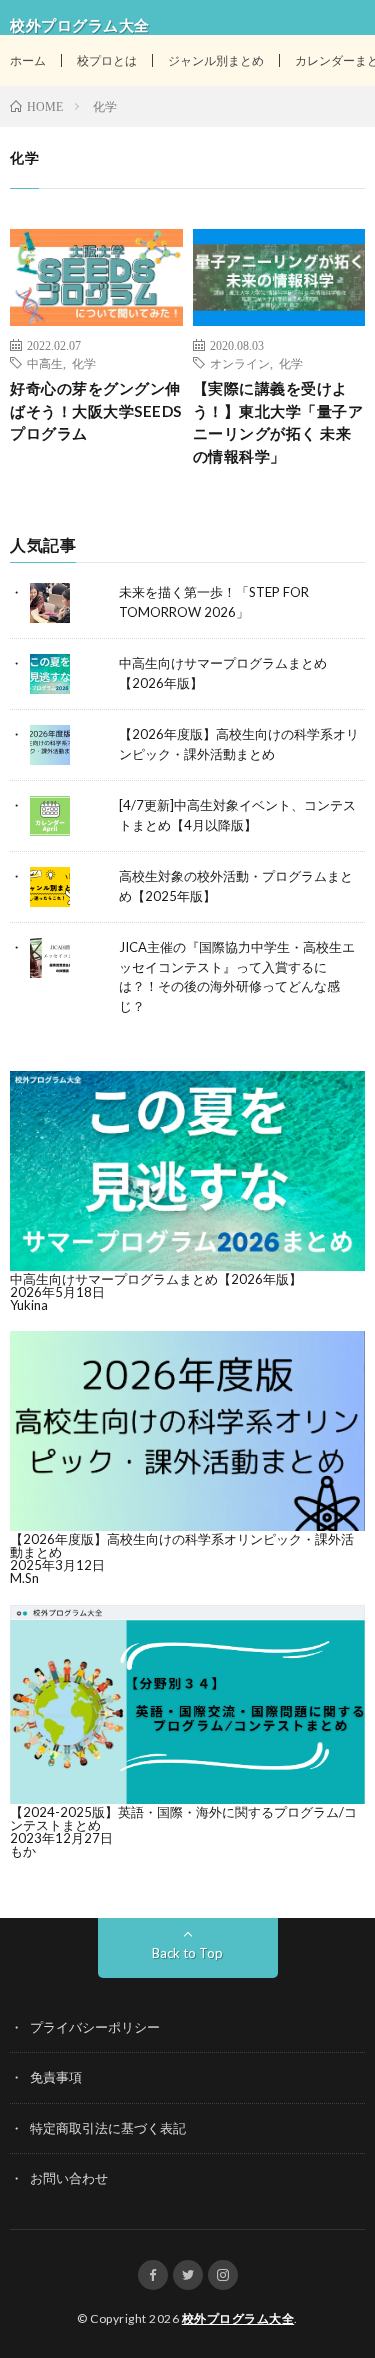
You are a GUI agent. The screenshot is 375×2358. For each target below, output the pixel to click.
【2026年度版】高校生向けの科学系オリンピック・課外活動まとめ (182, 1545)
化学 (84, 363)
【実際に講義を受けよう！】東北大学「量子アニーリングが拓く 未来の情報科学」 (278, 422)
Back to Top (187, 1953)
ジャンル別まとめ (216, 60)
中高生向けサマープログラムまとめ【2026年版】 (156, 1279)
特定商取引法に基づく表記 (108, 2128)
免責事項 (56, 2077)
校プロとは (107, 60)
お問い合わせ (69, 2178)
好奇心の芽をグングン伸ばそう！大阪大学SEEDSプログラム (96, 410)
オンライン (240, 363)
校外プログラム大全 (238, 2318)
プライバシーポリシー (95, 2027)
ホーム (28, 60)
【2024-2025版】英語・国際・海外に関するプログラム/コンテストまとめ (183, 1818)
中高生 (45, 363)
